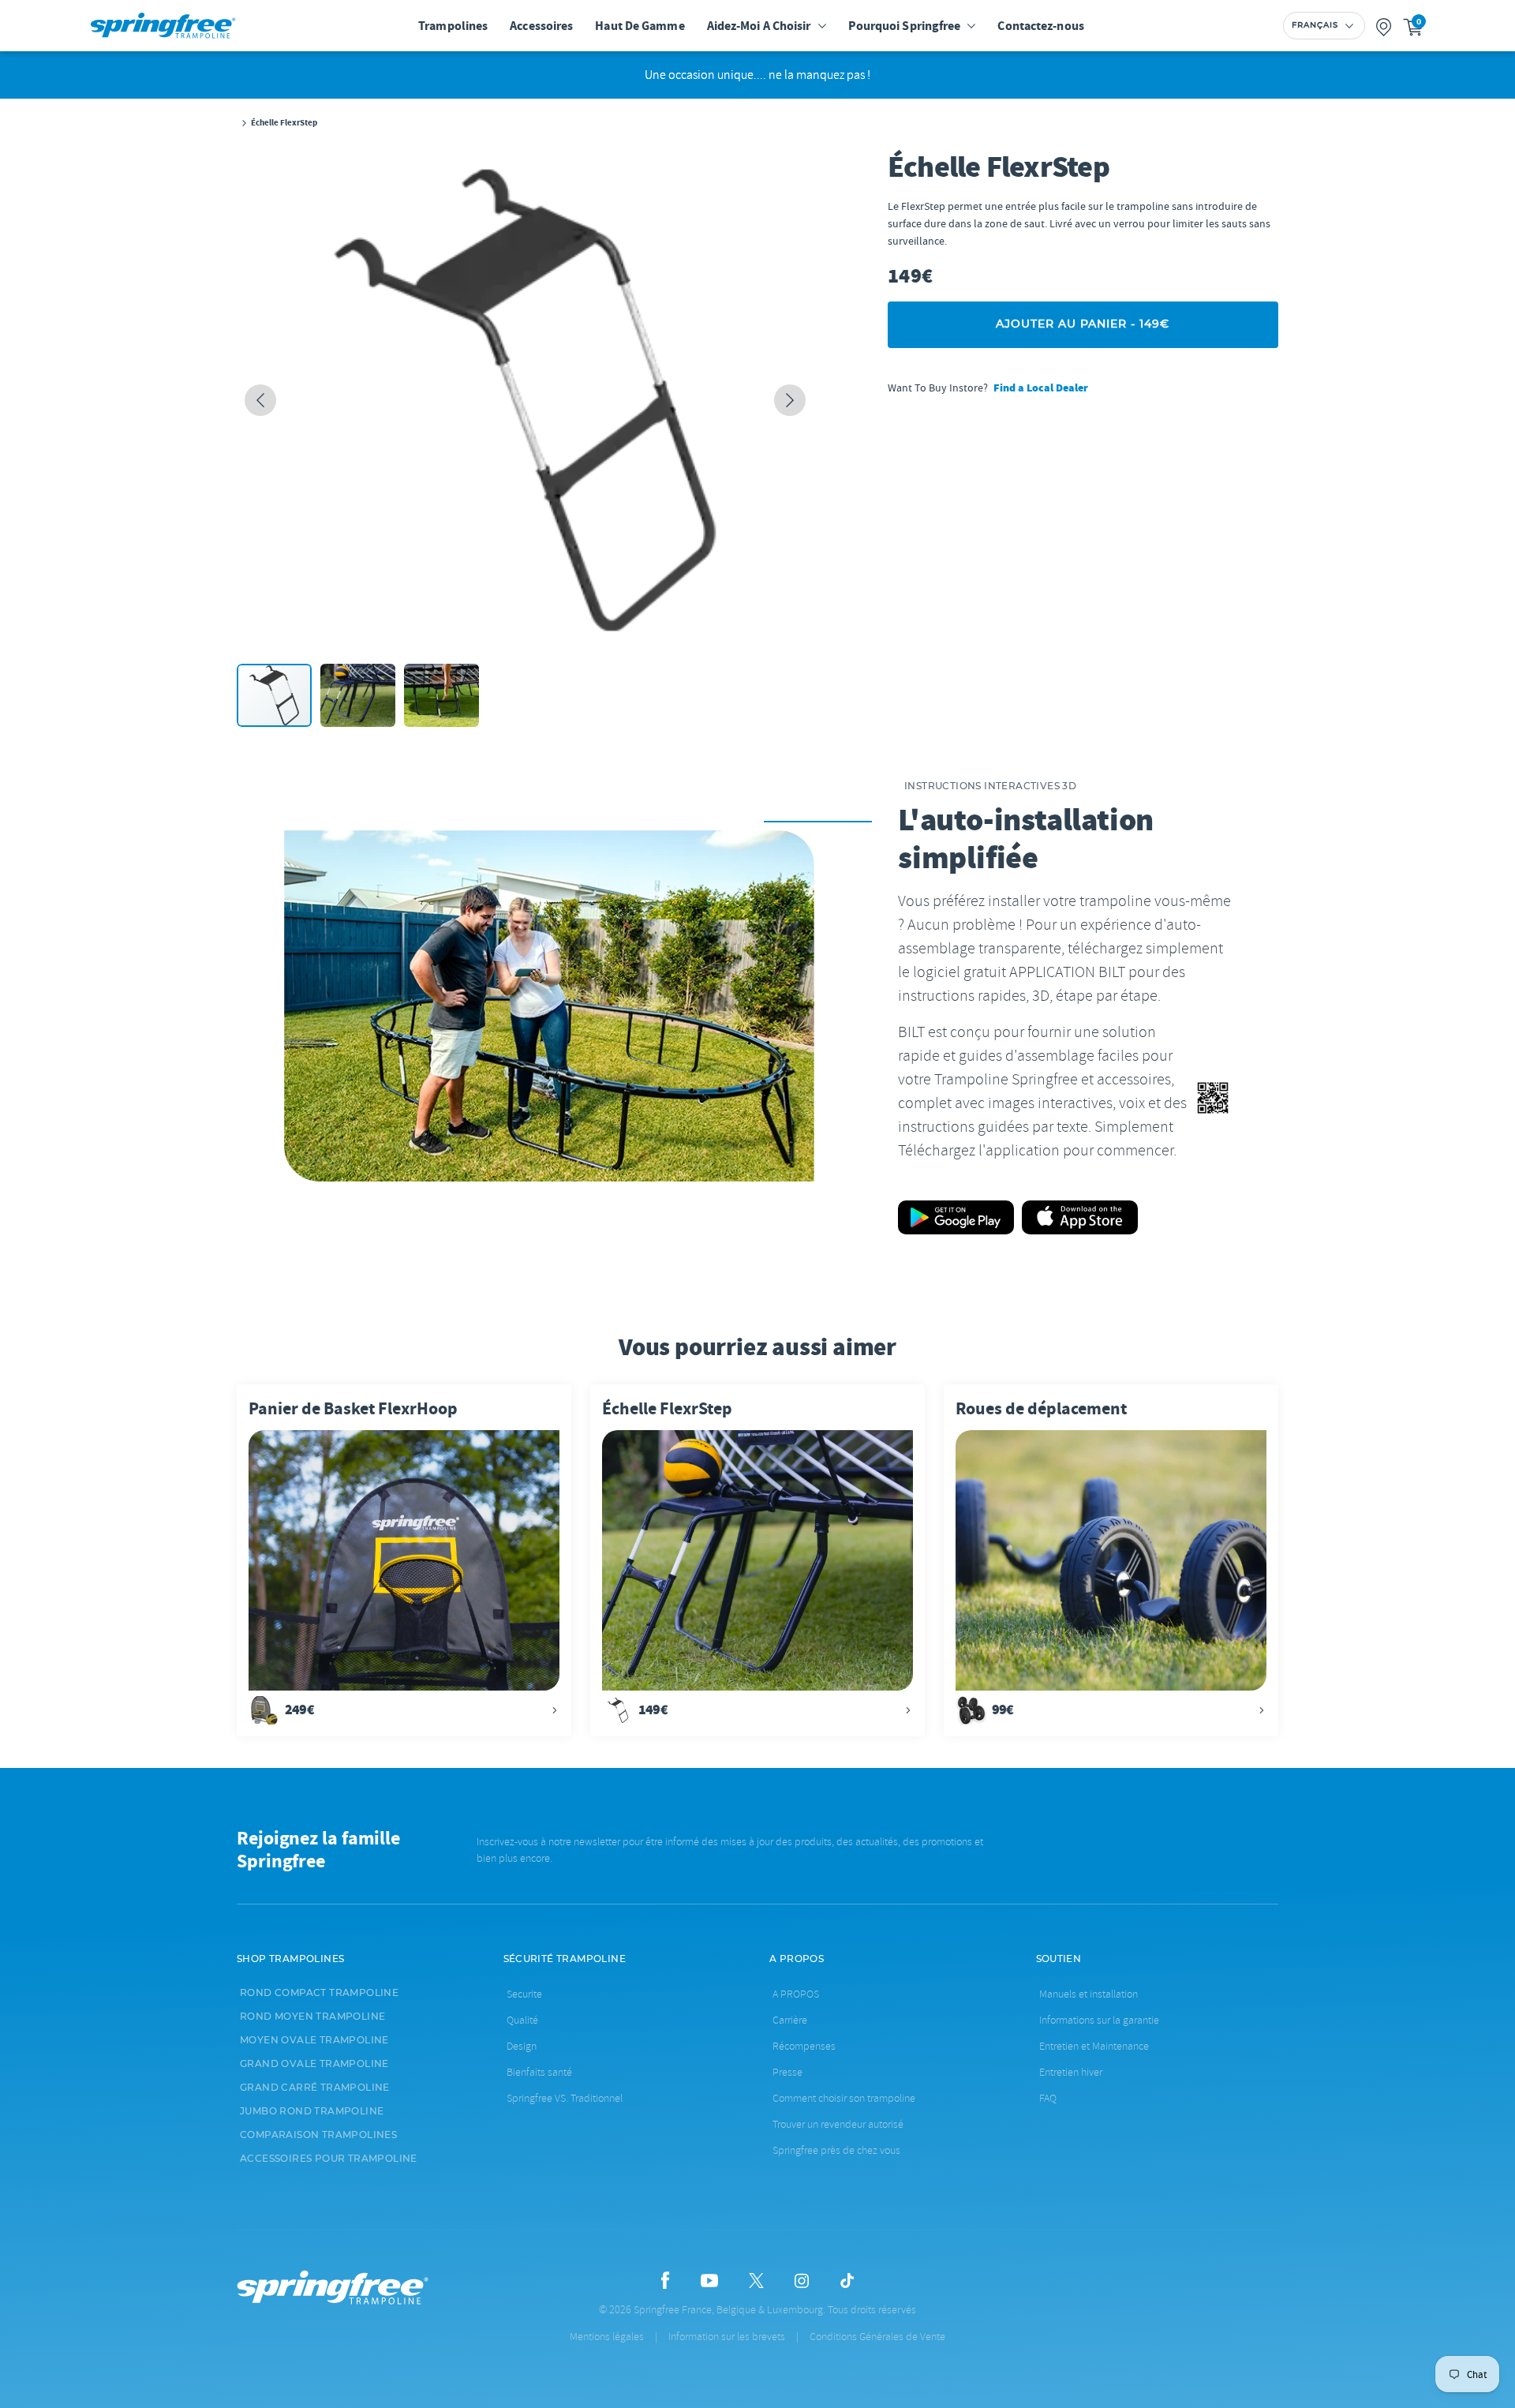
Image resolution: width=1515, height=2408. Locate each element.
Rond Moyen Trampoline (312, 2017)
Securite (524, 1994)
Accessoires (541, 26)
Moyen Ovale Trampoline (314, 2040)
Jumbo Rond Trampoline (312, 2111)
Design (522, 2046)
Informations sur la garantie (1099, 2020)
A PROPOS (796, 1994)
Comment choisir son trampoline (844, 2098)
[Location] (1384, 26)
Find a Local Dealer (1041, 388)
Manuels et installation (1089, 1994)
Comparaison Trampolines (318, 2135)
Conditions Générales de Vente (877, 2337)
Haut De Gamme (640, 26)
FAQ (1048, 2098)
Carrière (790, 2020)
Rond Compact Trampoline (319, 1993)
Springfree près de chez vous (836, 2150)
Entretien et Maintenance (1094, 2046)
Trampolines (453, 26)
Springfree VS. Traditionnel (565, 2098)
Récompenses (804, 2046)
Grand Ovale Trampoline (314, 2064)
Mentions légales (607, 2337)
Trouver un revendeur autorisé (838, 2124)
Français (1315, 25)
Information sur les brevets (727, 2337)
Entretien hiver (1071, 2072)
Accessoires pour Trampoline (329, 2159)
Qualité (522, 2020)
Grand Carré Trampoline (315, 2088)
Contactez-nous (1040, 26)
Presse (787, 2072)
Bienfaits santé (539, 2072)
